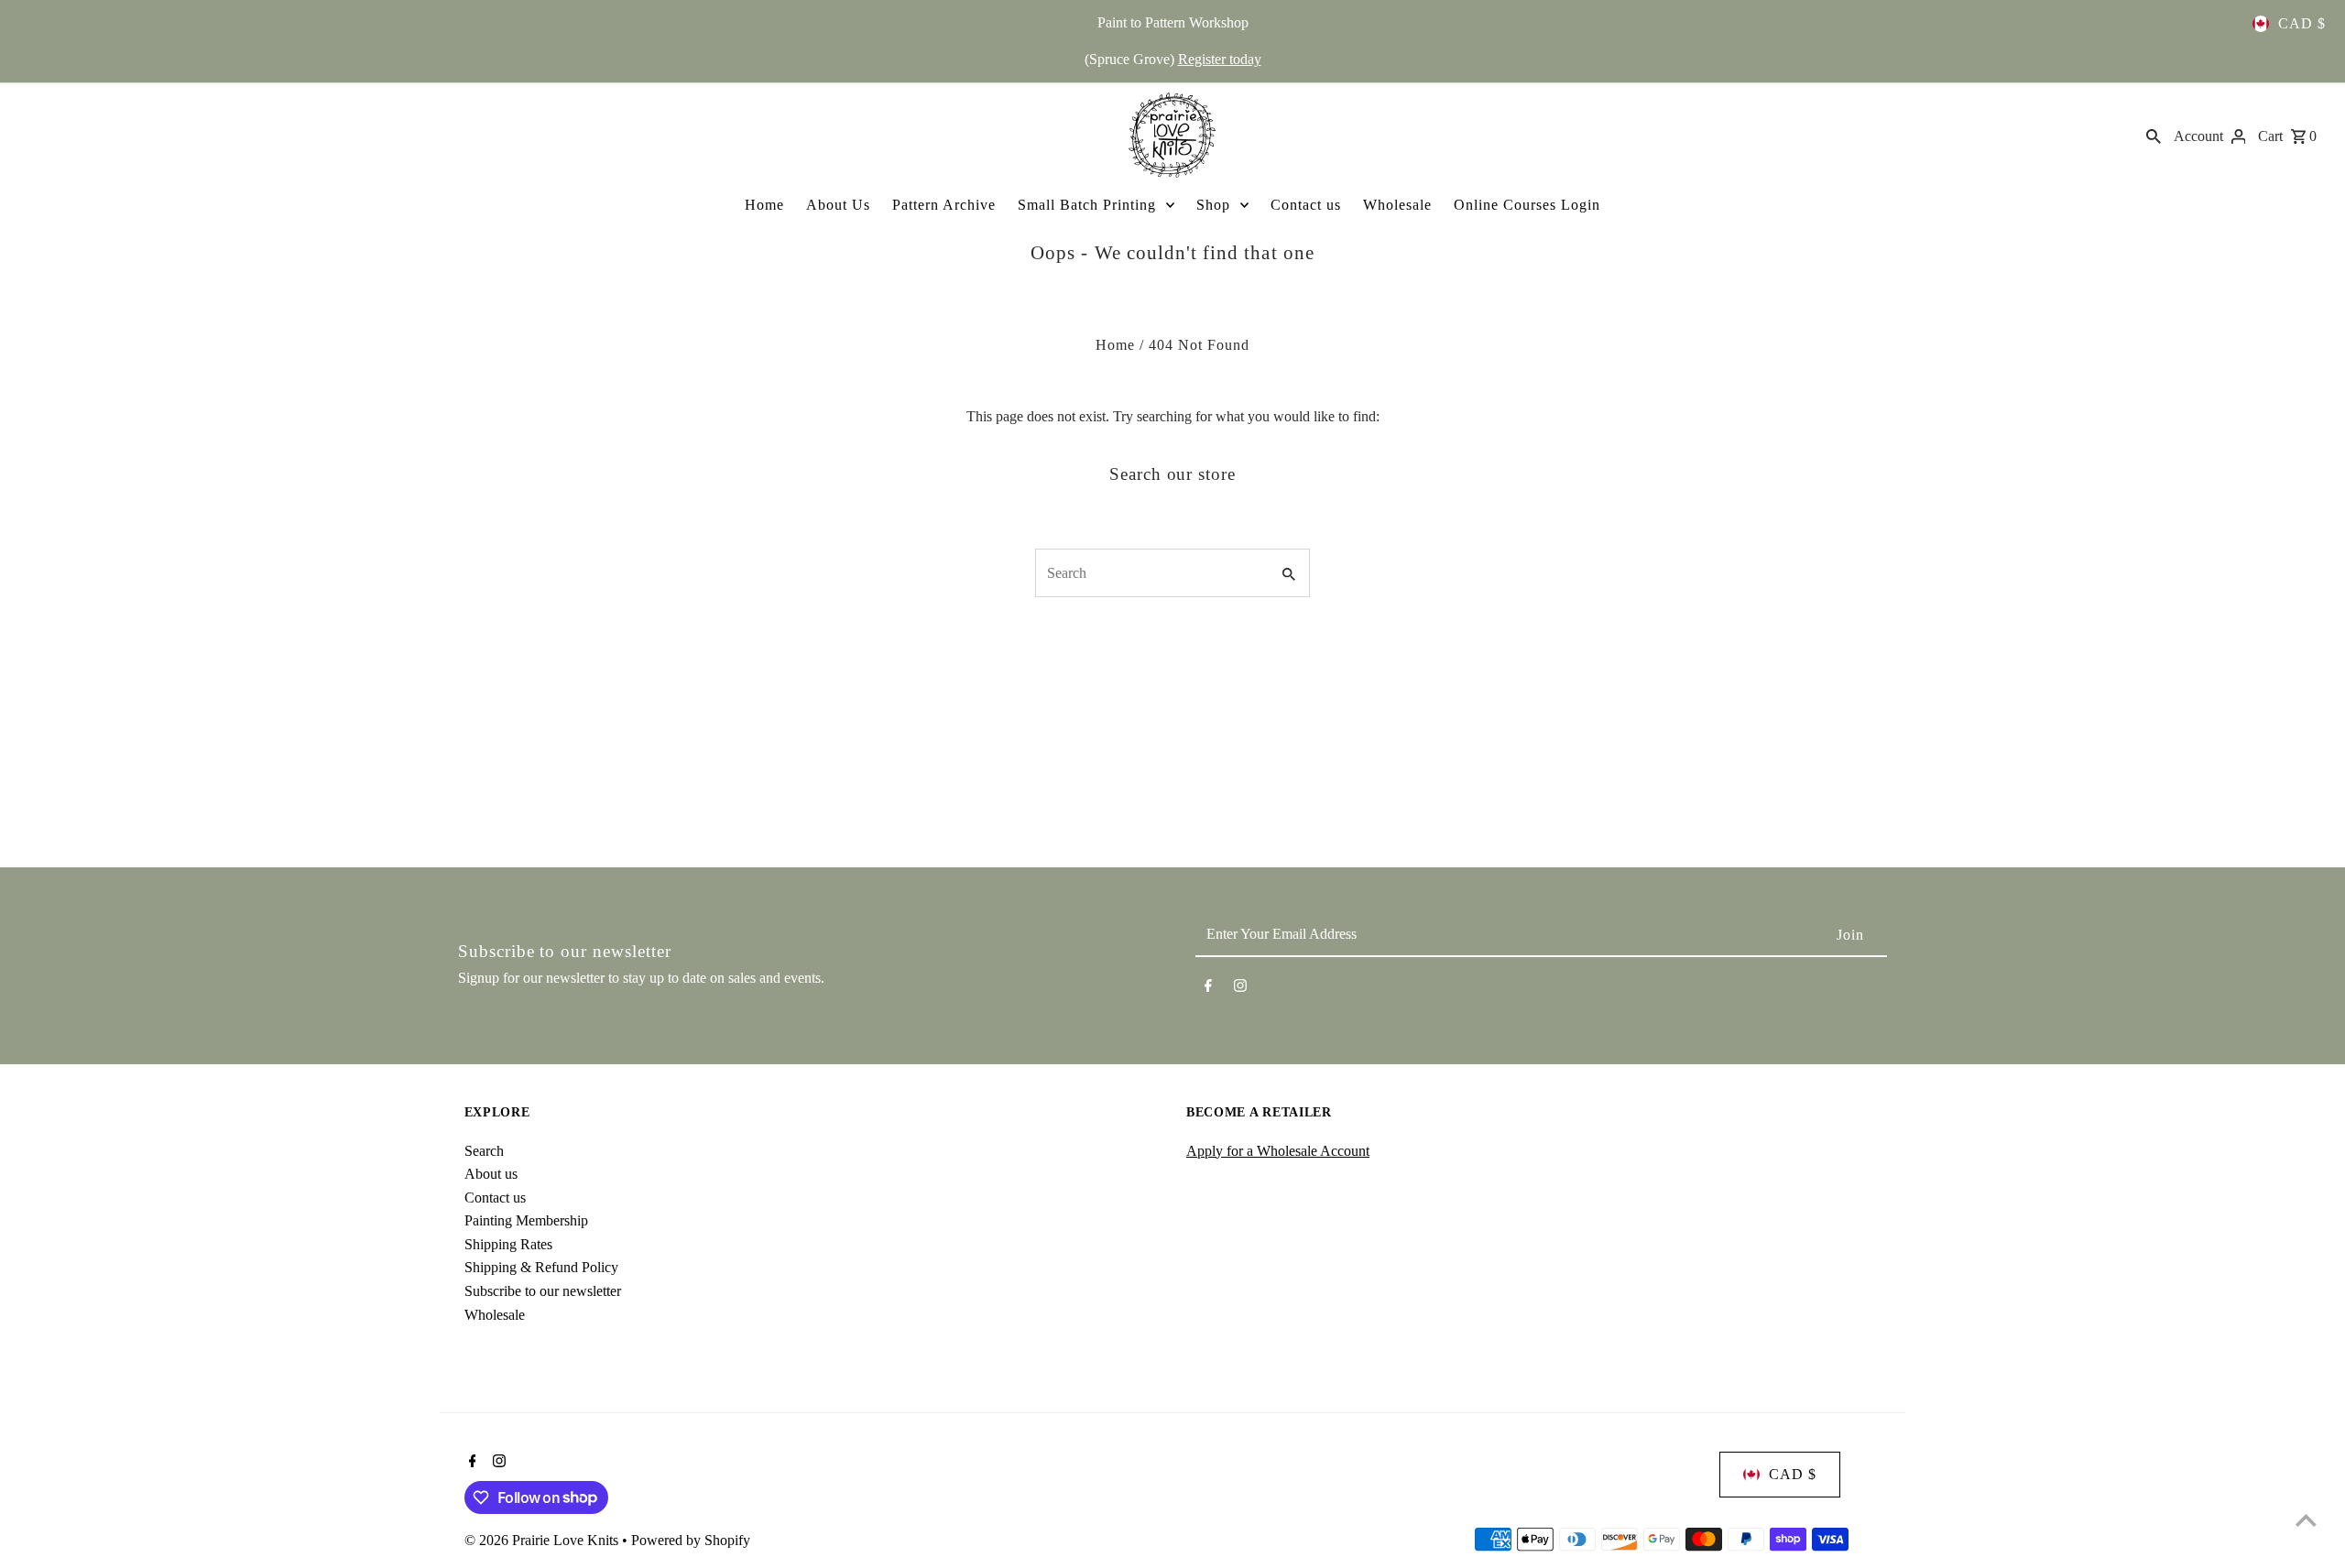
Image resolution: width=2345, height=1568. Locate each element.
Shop (1213, 205)
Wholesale (1397, 205)
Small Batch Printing (1087, 205)
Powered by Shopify (691, 1540)
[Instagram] (1240, 989)
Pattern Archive (944, 205)
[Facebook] (1208, 989)
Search (484, 1151)
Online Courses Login (1527, 205)
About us (491, 1174)
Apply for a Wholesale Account (1278, 1151)
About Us (838, 205)
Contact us (1306, 205)
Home (764, 205)
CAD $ (2302, 23)
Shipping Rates (508, 1244)
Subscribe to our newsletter (543, 1291)
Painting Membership (526, 1220)
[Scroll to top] (2306, 1520)
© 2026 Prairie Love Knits (543, 1540)
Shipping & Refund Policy (541, 1267)
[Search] (2154, 135)
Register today (1220, 59)
